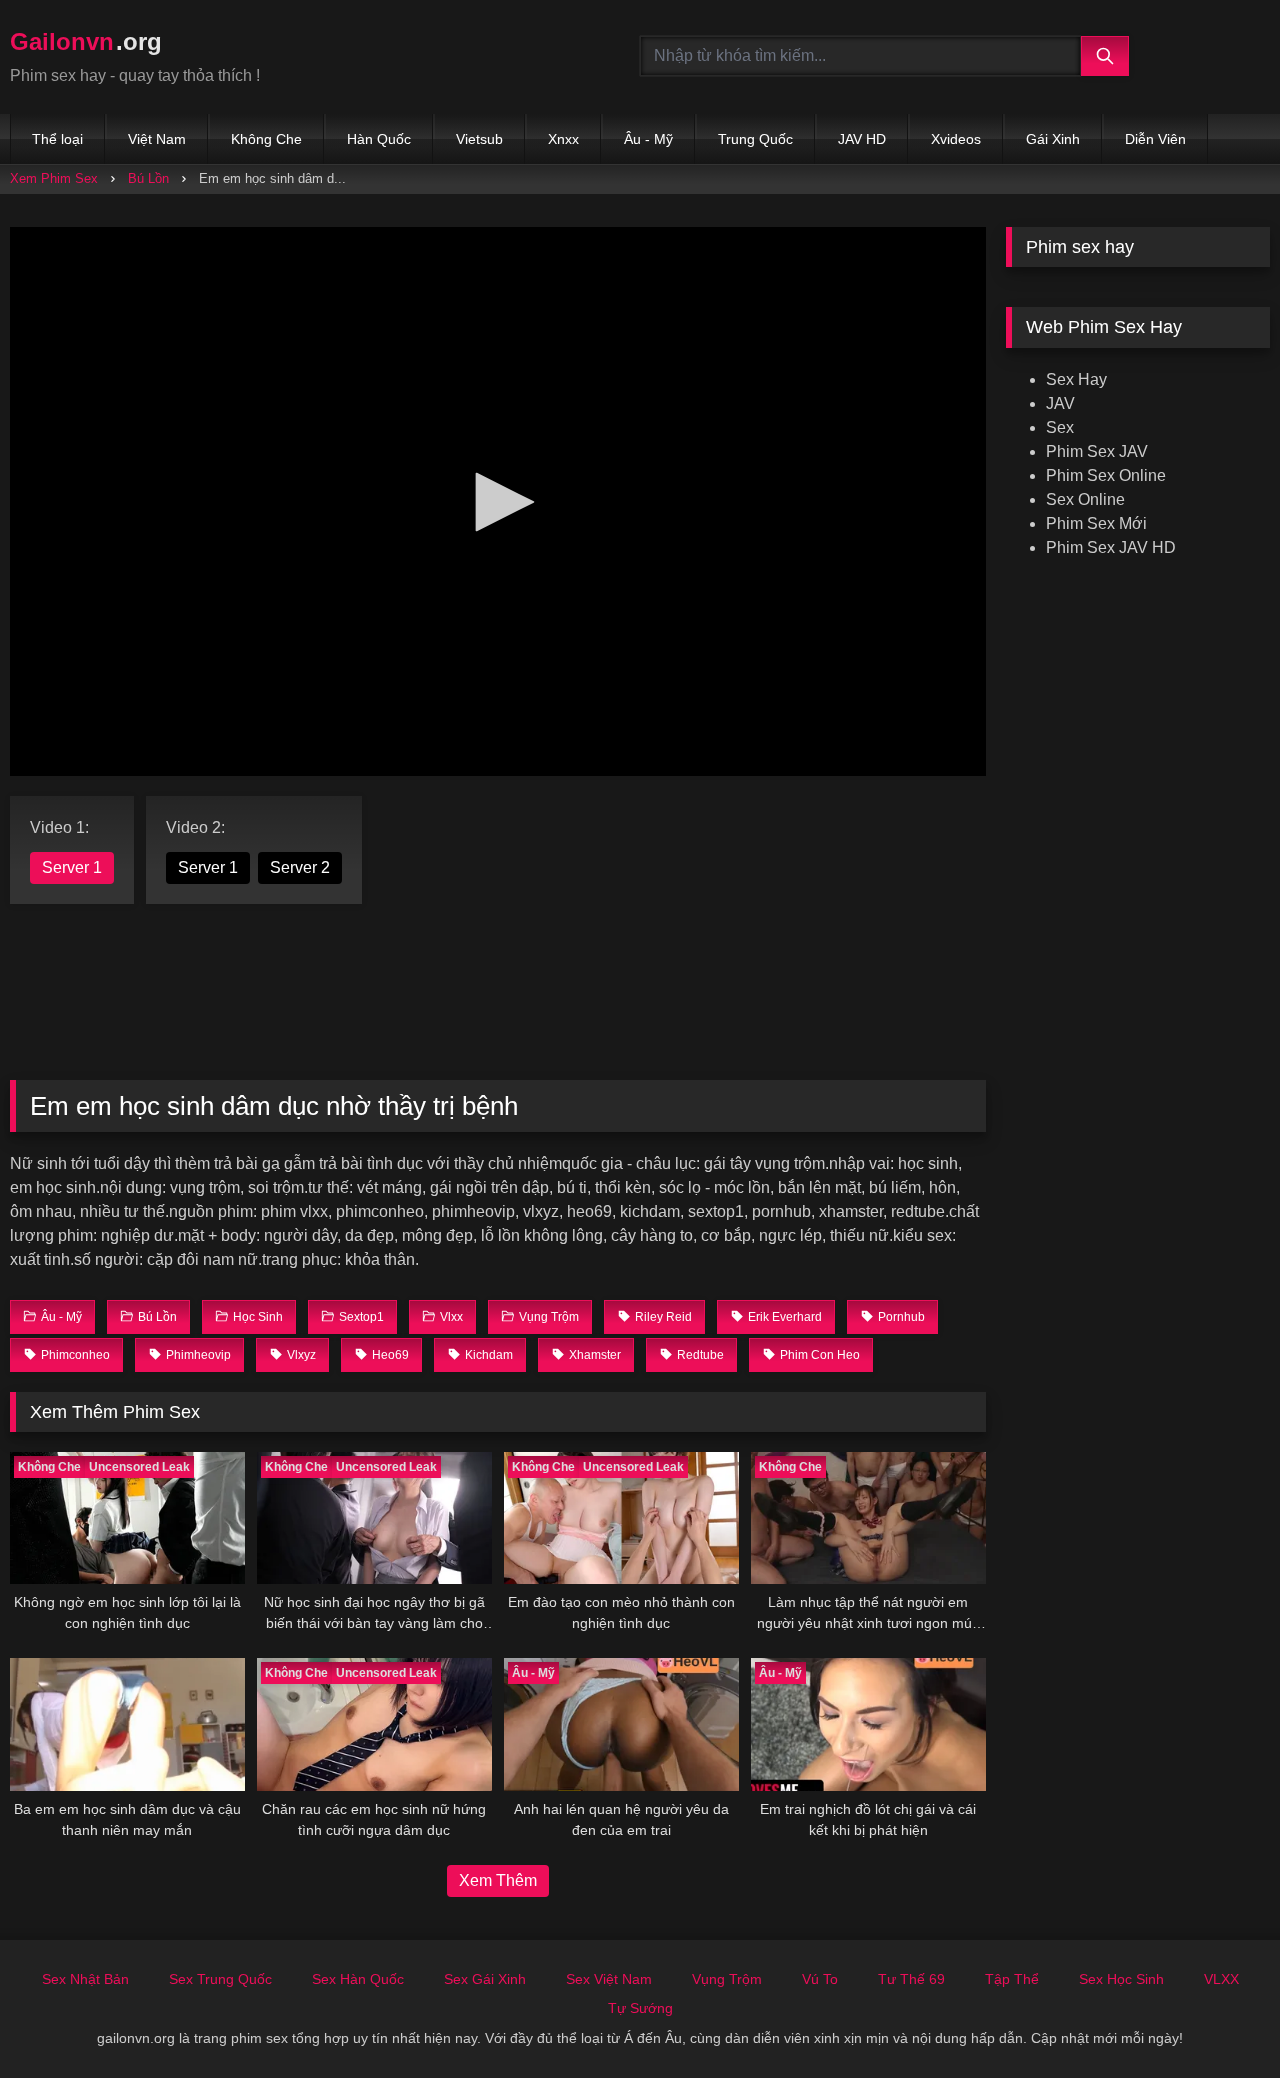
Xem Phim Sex (54, 178)
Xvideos (956, 139)
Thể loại (57, 139)
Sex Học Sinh (1121, 1979)
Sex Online (1085, 499)
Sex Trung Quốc (220, 1979)
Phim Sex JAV (1097, 451)
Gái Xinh (1053, 139)
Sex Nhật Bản (85, 1979)
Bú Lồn (148, 178)
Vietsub (479, 139)
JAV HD (862, 139)
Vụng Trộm (727, 1979)
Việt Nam (157, 139)
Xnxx (563, 139)
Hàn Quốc (379, 139)
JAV (1060, 403)
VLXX (1221, 1979)
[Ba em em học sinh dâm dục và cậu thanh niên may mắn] (127, 1724)
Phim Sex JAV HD (1111, 547)
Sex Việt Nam (609, 1979)
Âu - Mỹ (648, 139)
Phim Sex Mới (1096, 523)
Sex (1060, 427)
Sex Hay (1076, 379)
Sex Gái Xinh (485, 1979)
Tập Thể (1012, 1979)
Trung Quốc (755, 139)
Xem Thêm (498, 1880)
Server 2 (300, 867)
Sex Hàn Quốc (358, 1979)
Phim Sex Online (1106, 475)
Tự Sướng (640, 2008)
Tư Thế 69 (911, 1979)
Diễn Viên (1155, 139)
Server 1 (72, 867)
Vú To (820, 1979)
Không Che (266, 139)
